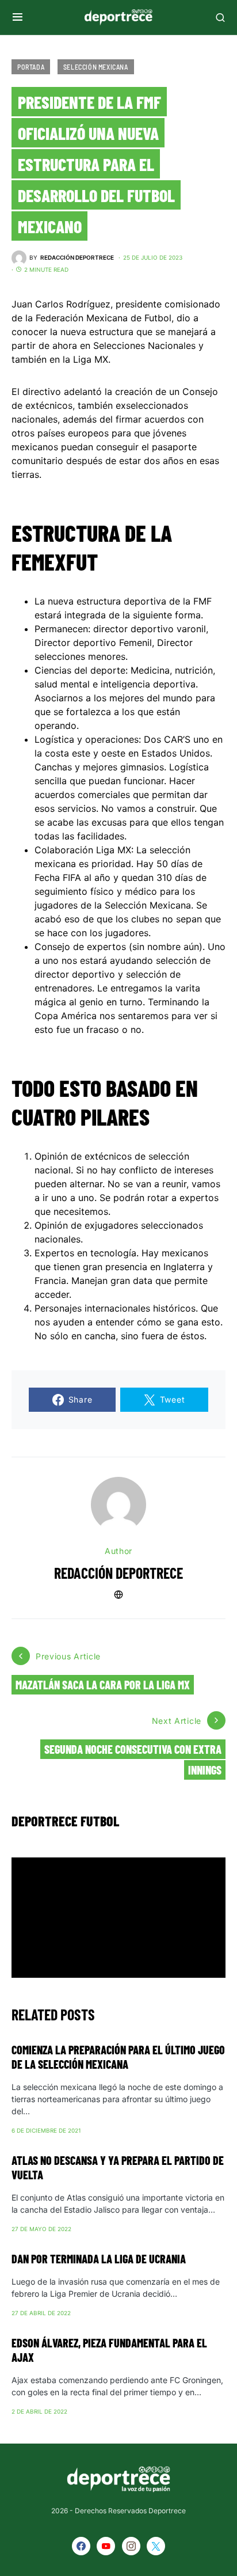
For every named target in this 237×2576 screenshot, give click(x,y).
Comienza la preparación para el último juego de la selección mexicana (118, 2057)
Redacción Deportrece (118, 1573)
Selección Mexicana (96, 67)
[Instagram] (131, 2546)
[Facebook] (81, 2546)
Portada (31, 67)
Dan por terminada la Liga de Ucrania (99, 2259)
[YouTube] (106, 2546)
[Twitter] (156, 2546)
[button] (18, 17)
